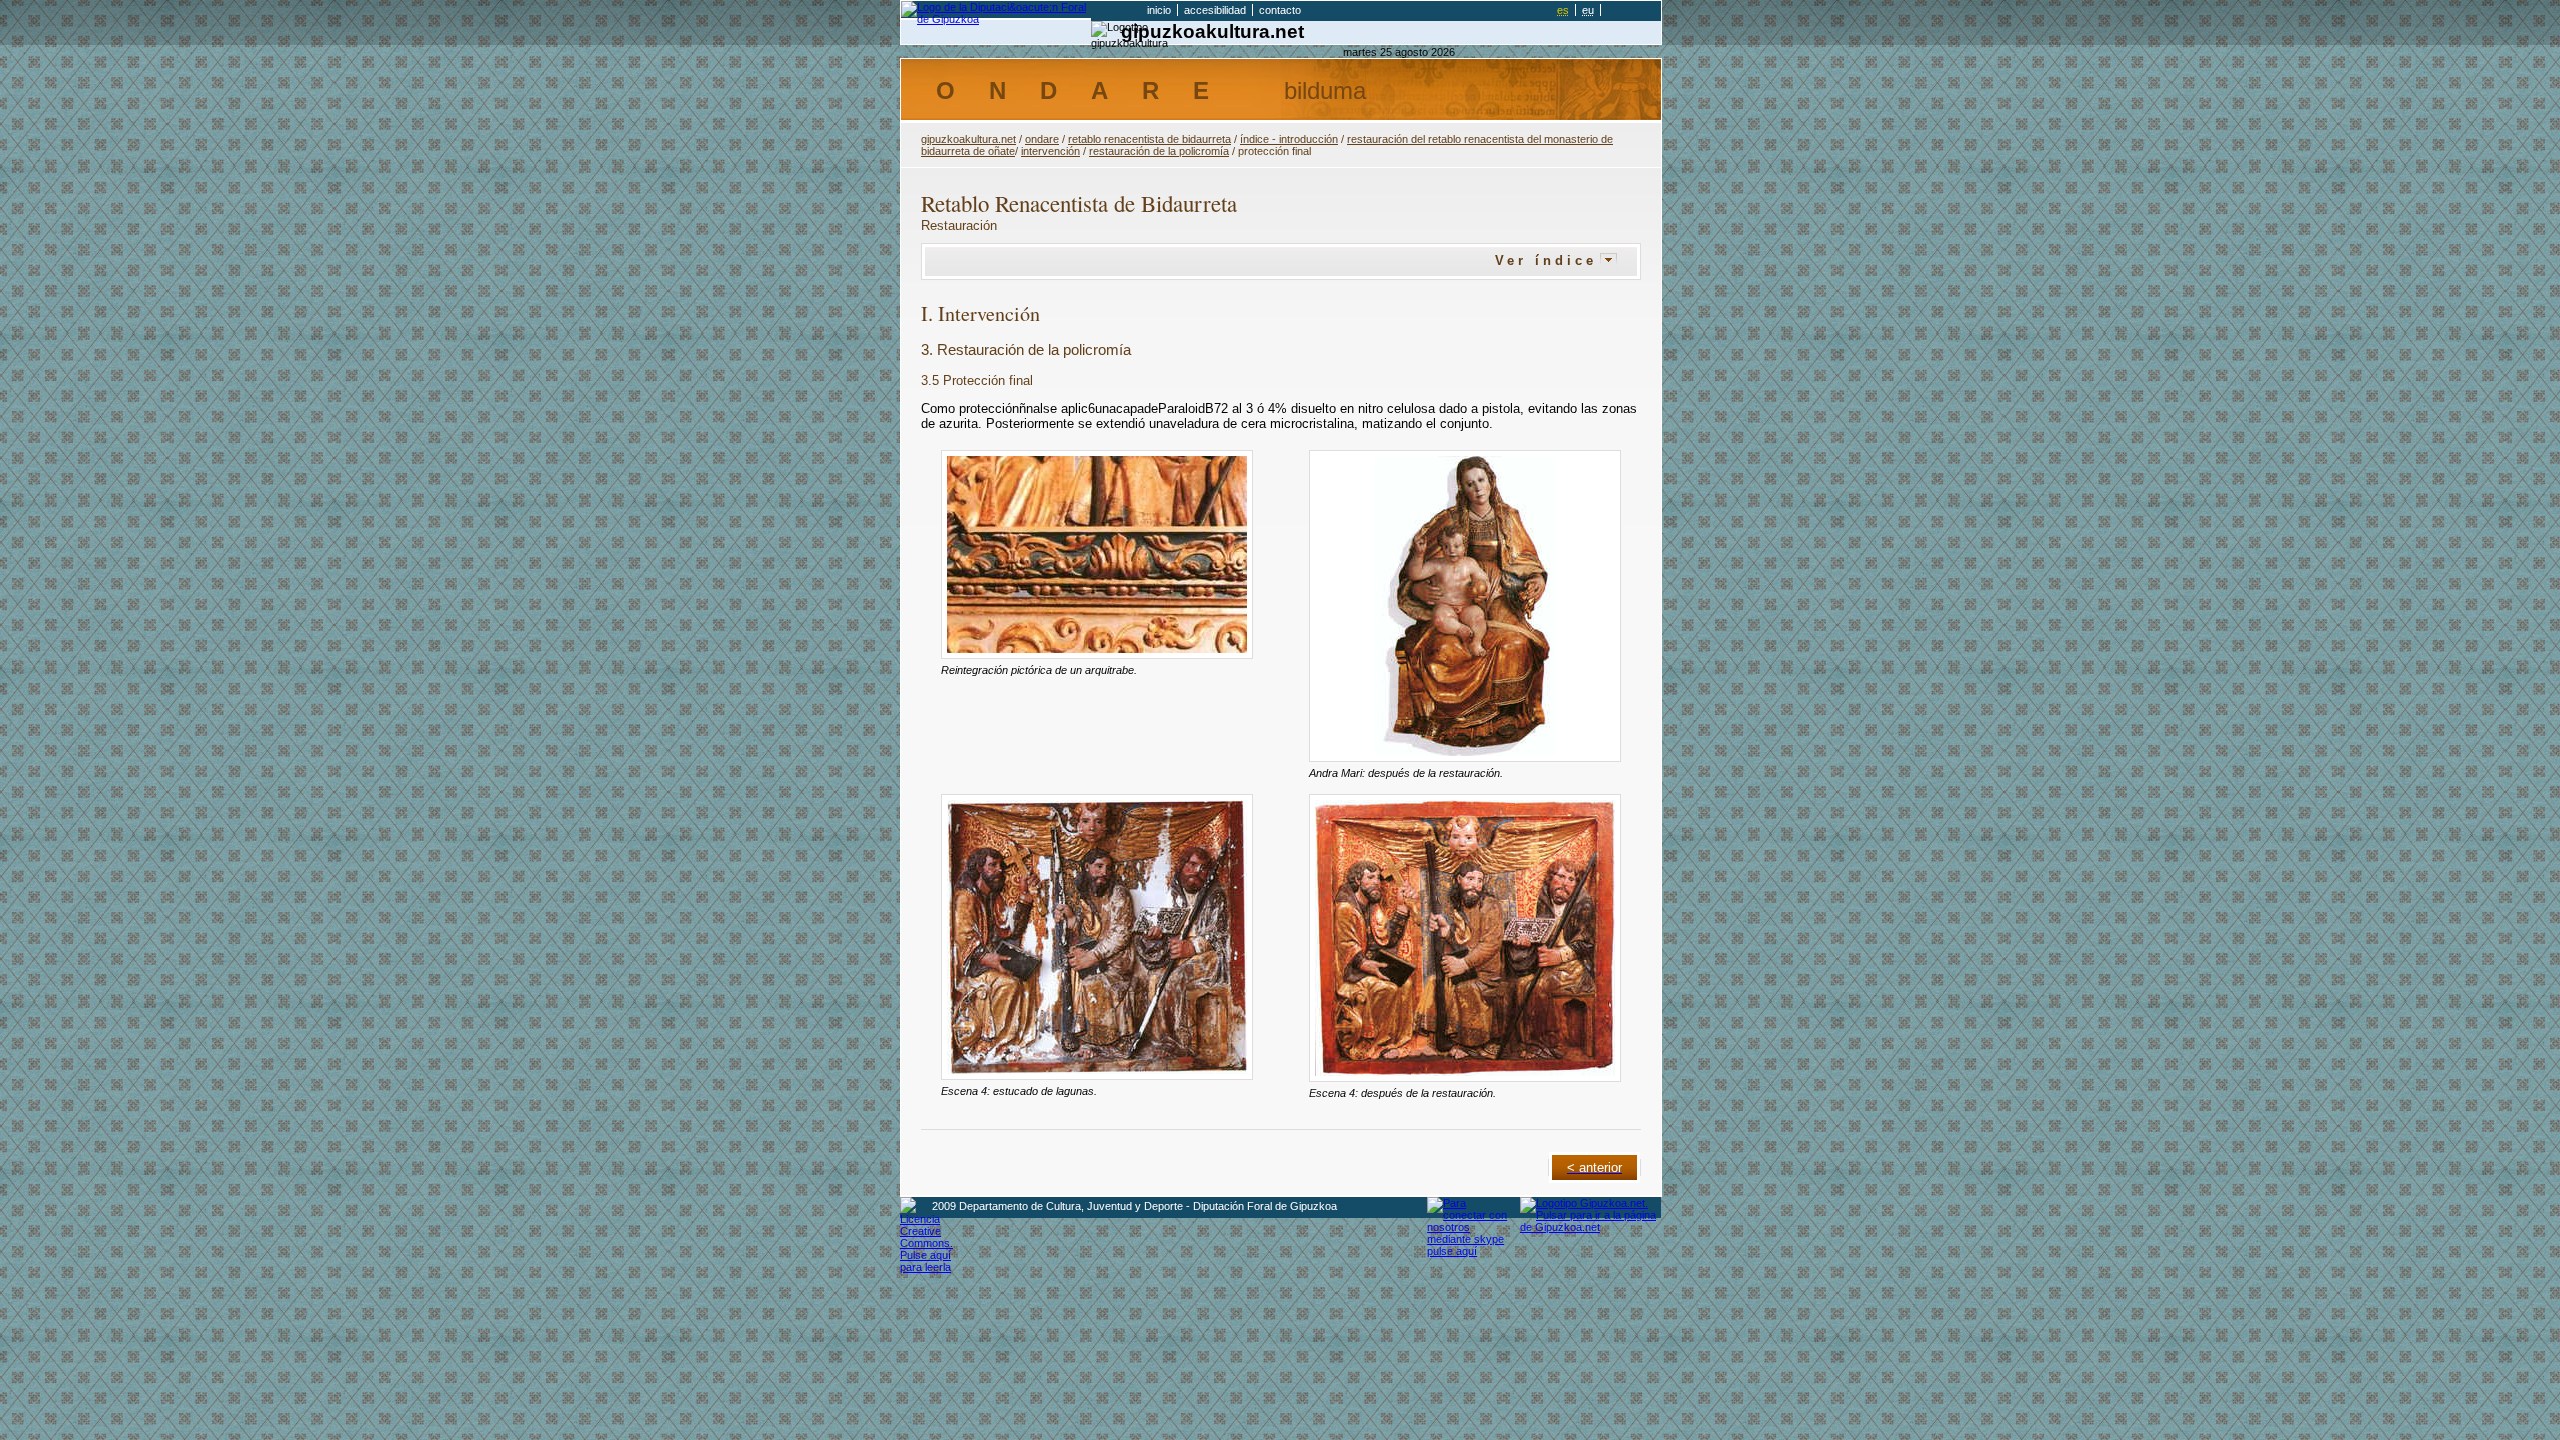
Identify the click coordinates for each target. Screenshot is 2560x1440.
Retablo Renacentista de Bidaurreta (1149, 139)
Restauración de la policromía (1159, 151)
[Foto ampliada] (1097, 554)
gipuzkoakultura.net (1212, 31)
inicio (1159, 10)
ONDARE (1151, 90)
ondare (1042, 139)
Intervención (1050, 151)
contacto (1280, 10)
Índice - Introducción (1289, 139)
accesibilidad (1215, 10)
